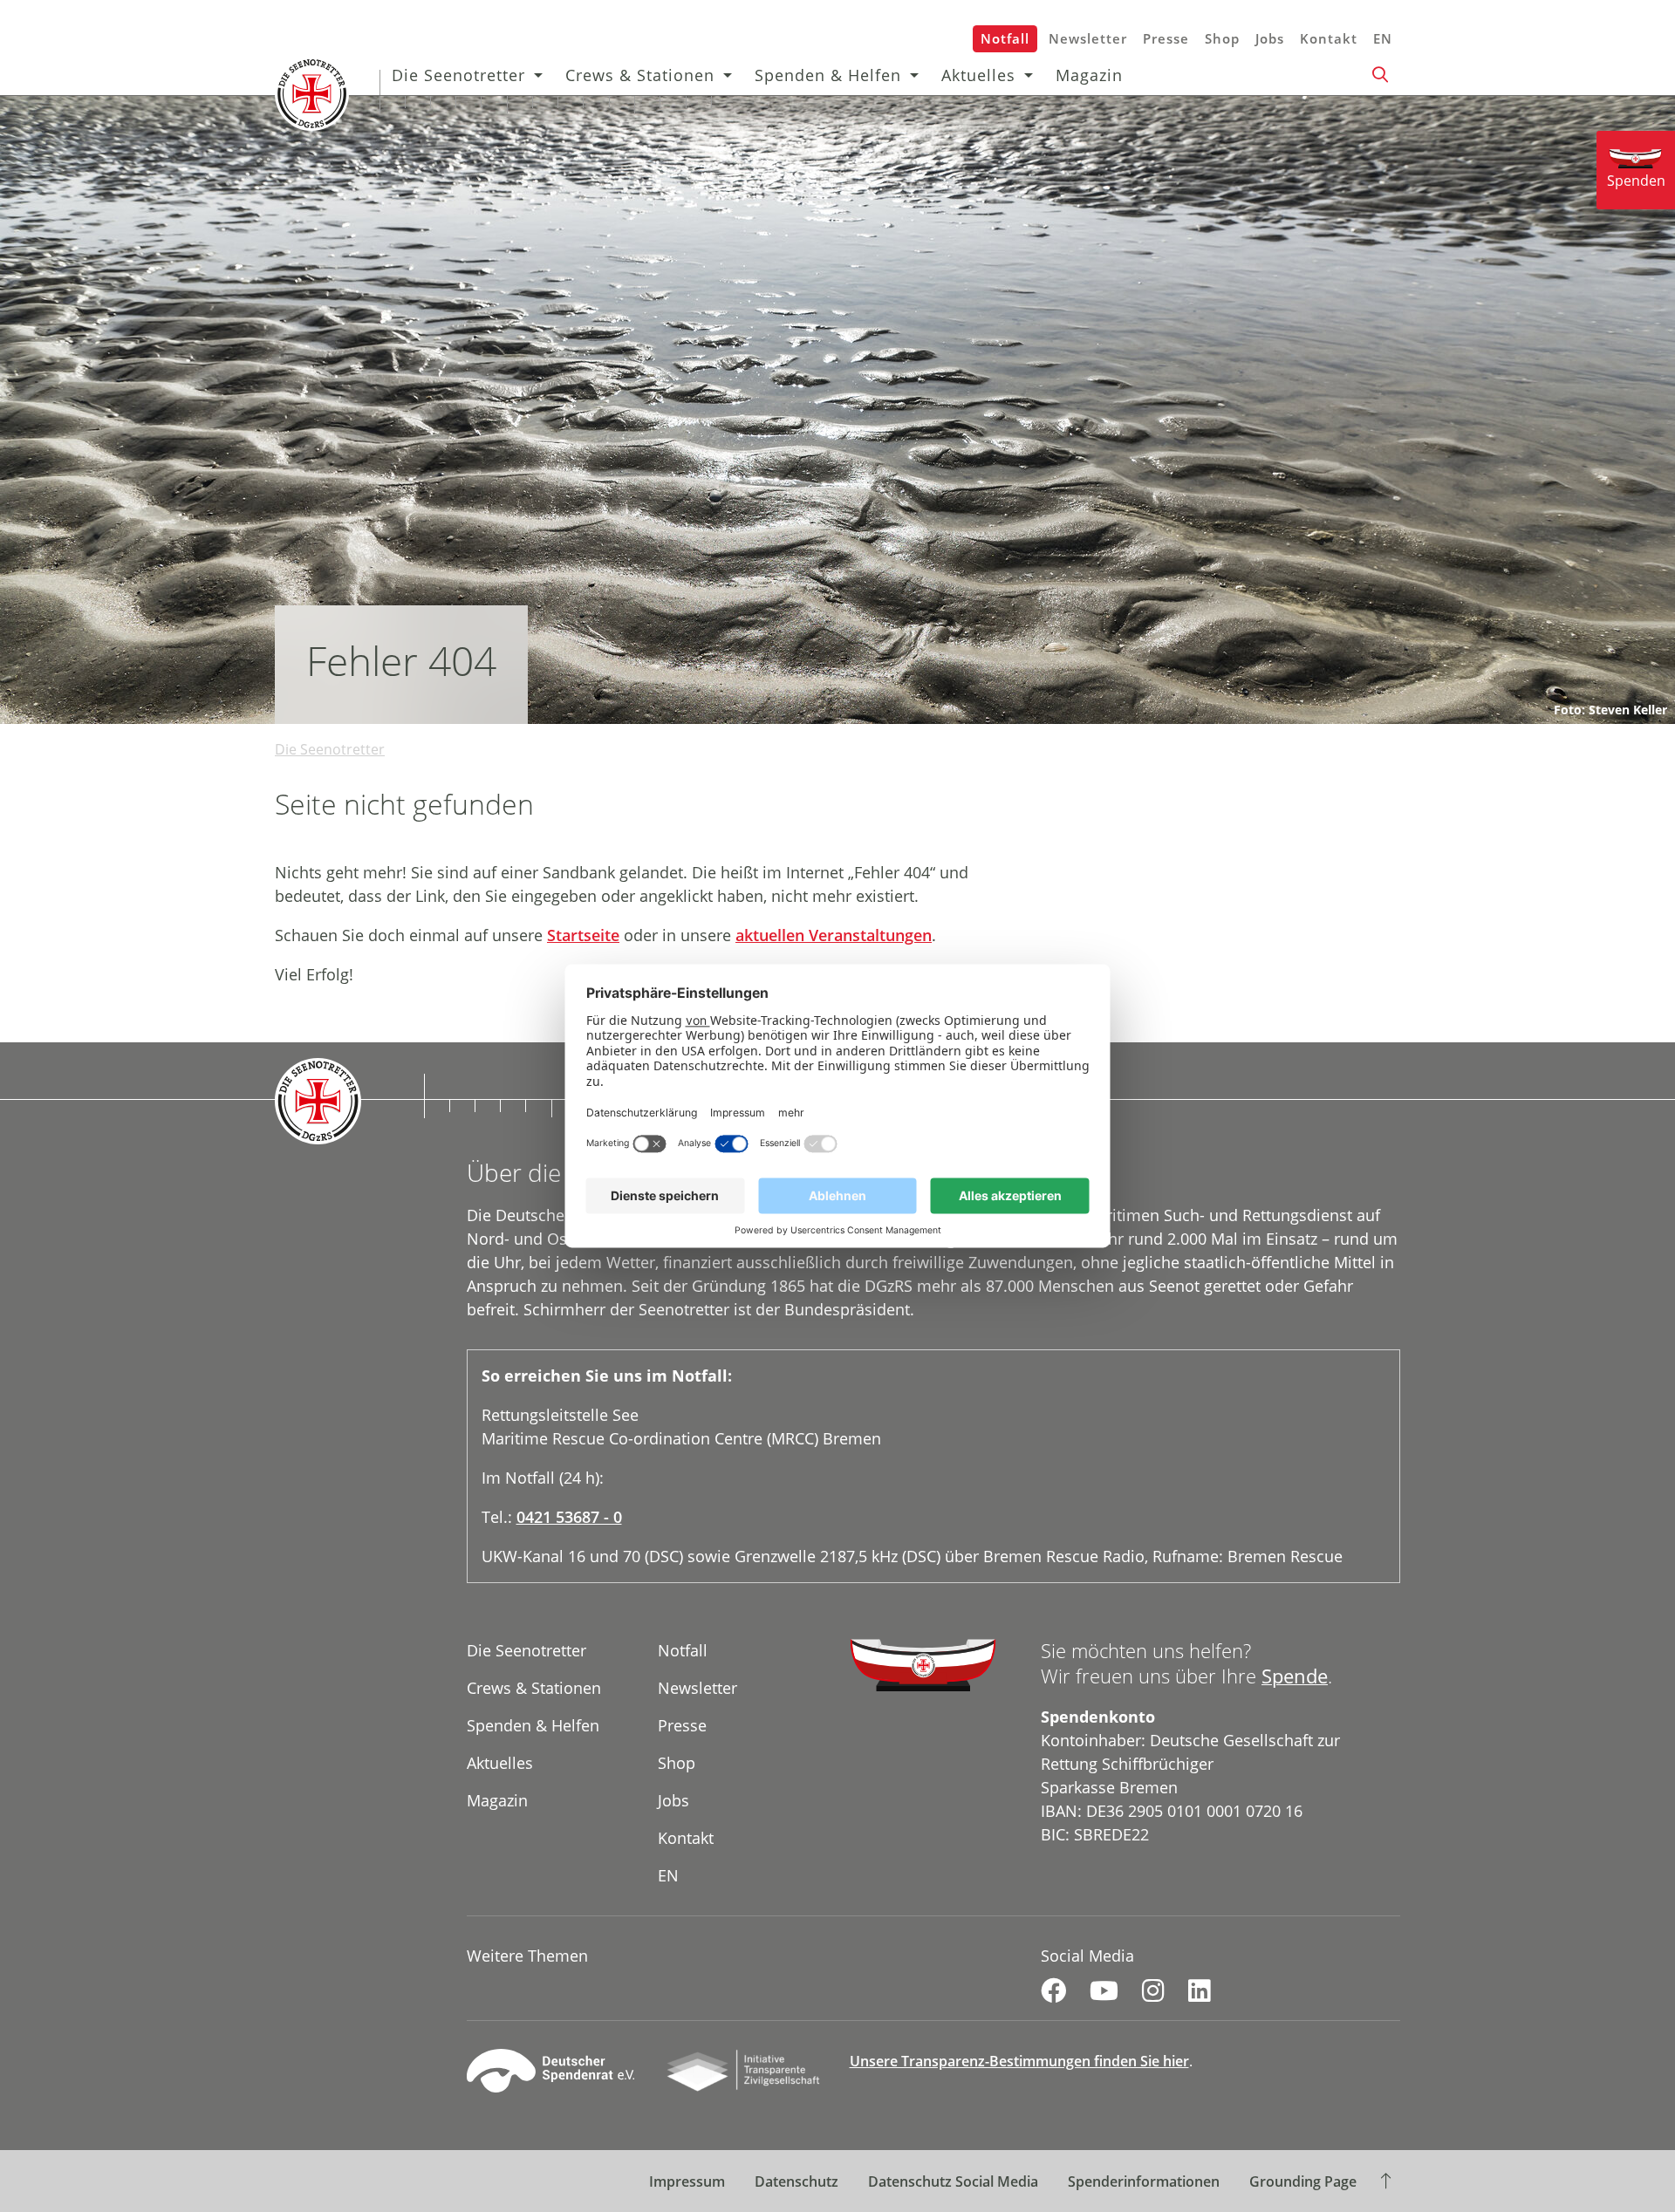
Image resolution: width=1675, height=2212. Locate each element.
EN (1383, 38)
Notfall (1005, 38)
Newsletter (1088, 38)
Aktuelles (978, 75)
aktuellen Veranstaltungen (834, 935)
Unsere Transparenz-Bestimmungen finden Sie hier (1019, 2061)
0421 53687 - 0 (569, 1517)
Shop (1222, 38)
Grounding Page (1303, 2181)
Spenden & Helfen (828, 75)
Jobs (1270, 38)
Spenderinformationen (1144, 2181)
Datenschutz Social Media (953, 2181)
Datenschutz (796, 2181)
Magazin (1089, 75)
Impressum (687, 2181)
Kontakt (1329, 38)
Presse (1166, 38)
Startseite (583, 935)
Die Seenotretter (458, 75)
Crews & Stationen (640, 75)
